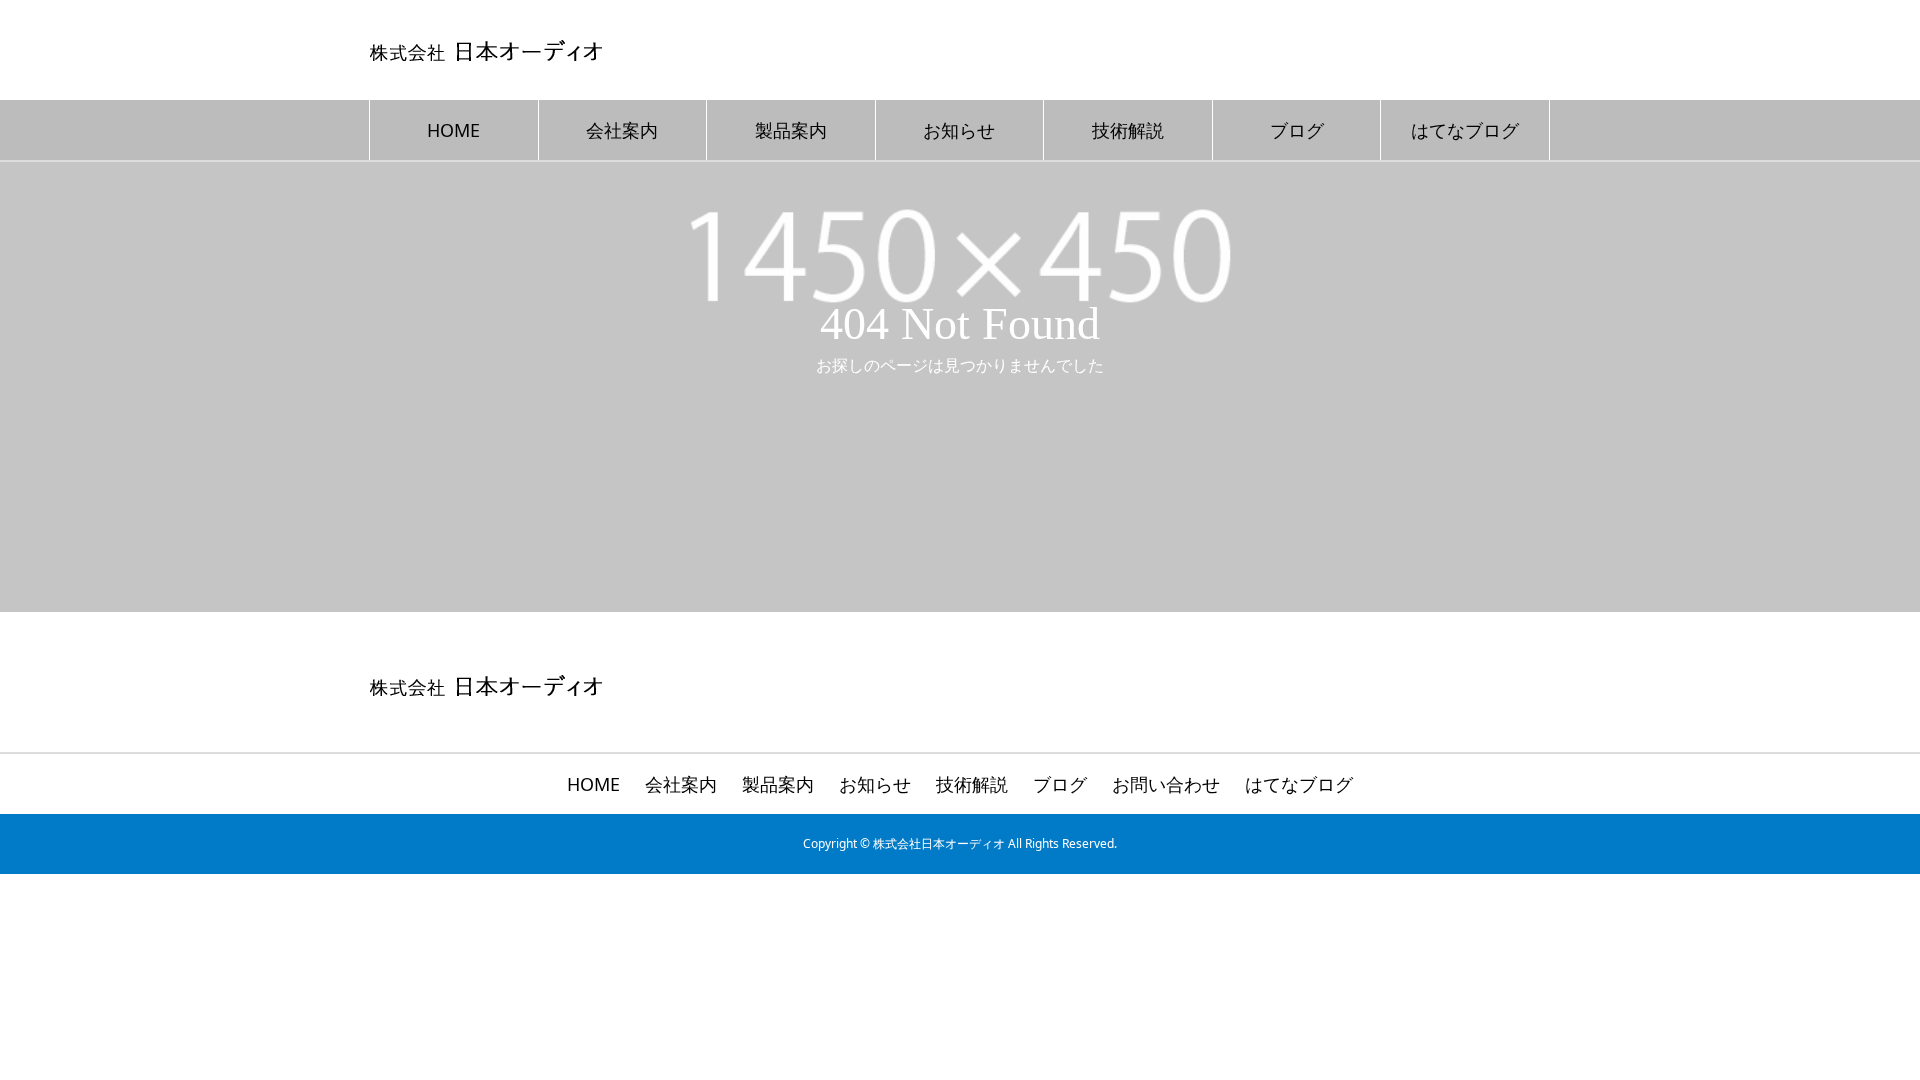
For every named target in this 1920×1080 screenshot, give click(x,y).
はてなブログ (1465, 130)
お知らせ (959, 130)
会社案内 (622, 130)
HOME (453, 130)
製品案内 (791, 130)
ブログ (1297, 130)
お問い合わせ (1166, 784)
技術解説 (1128, 130)
